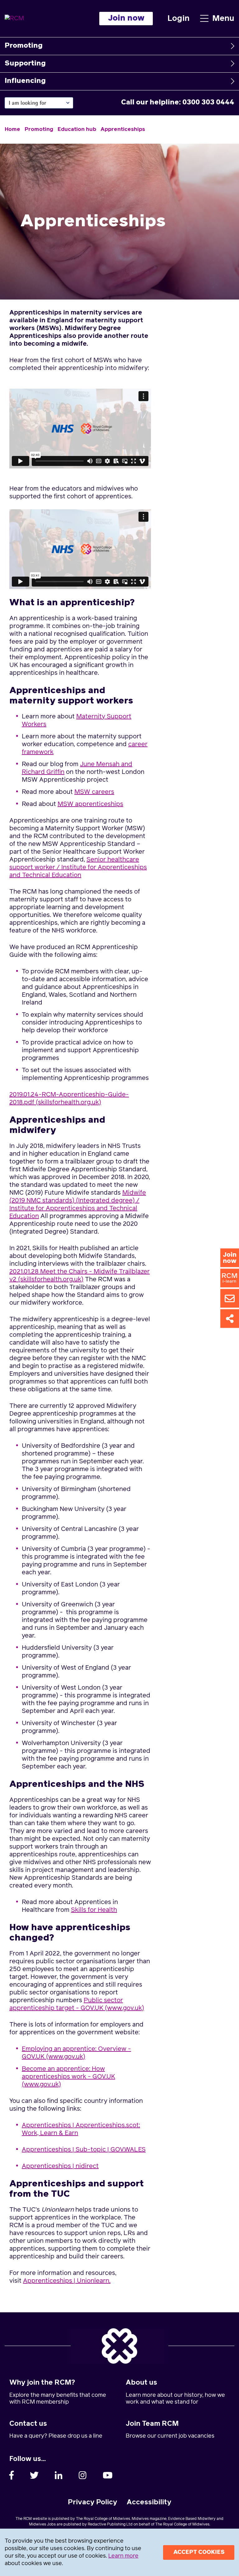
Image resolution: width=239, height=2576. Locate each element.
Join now (126, 18)
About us (141, 2383)
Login (178, 19)
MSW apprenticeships (90, 804)
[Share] (230, 1318)
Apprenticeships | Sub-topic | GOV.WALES (84, 2150)
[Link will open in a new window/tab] (12, 2475)
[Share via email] (230, 1298)
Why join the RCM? (42, 2383)
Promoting (24, 46)
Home (12, 130)
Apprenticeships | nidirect (60, 2166)
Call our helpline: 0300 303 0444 (178, 103)
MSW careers (94, 792)
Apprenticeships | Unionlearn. (67, 2281)
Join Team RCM (152, 2424)
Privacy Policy (93, 2502)
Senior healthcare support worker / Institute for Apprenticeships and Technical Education (78, 867)
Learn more (123, 2556)
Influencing (25, 81)
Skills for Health (94, 1910)
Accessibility (149, 2502)
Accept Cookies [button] (199, 2552)
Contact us (28, 2424)
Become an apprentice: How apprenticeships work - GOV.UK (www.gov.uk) (68, 2077)
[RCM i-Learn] (230, 1278)
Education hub (77, 130)
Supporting (25, 64)
